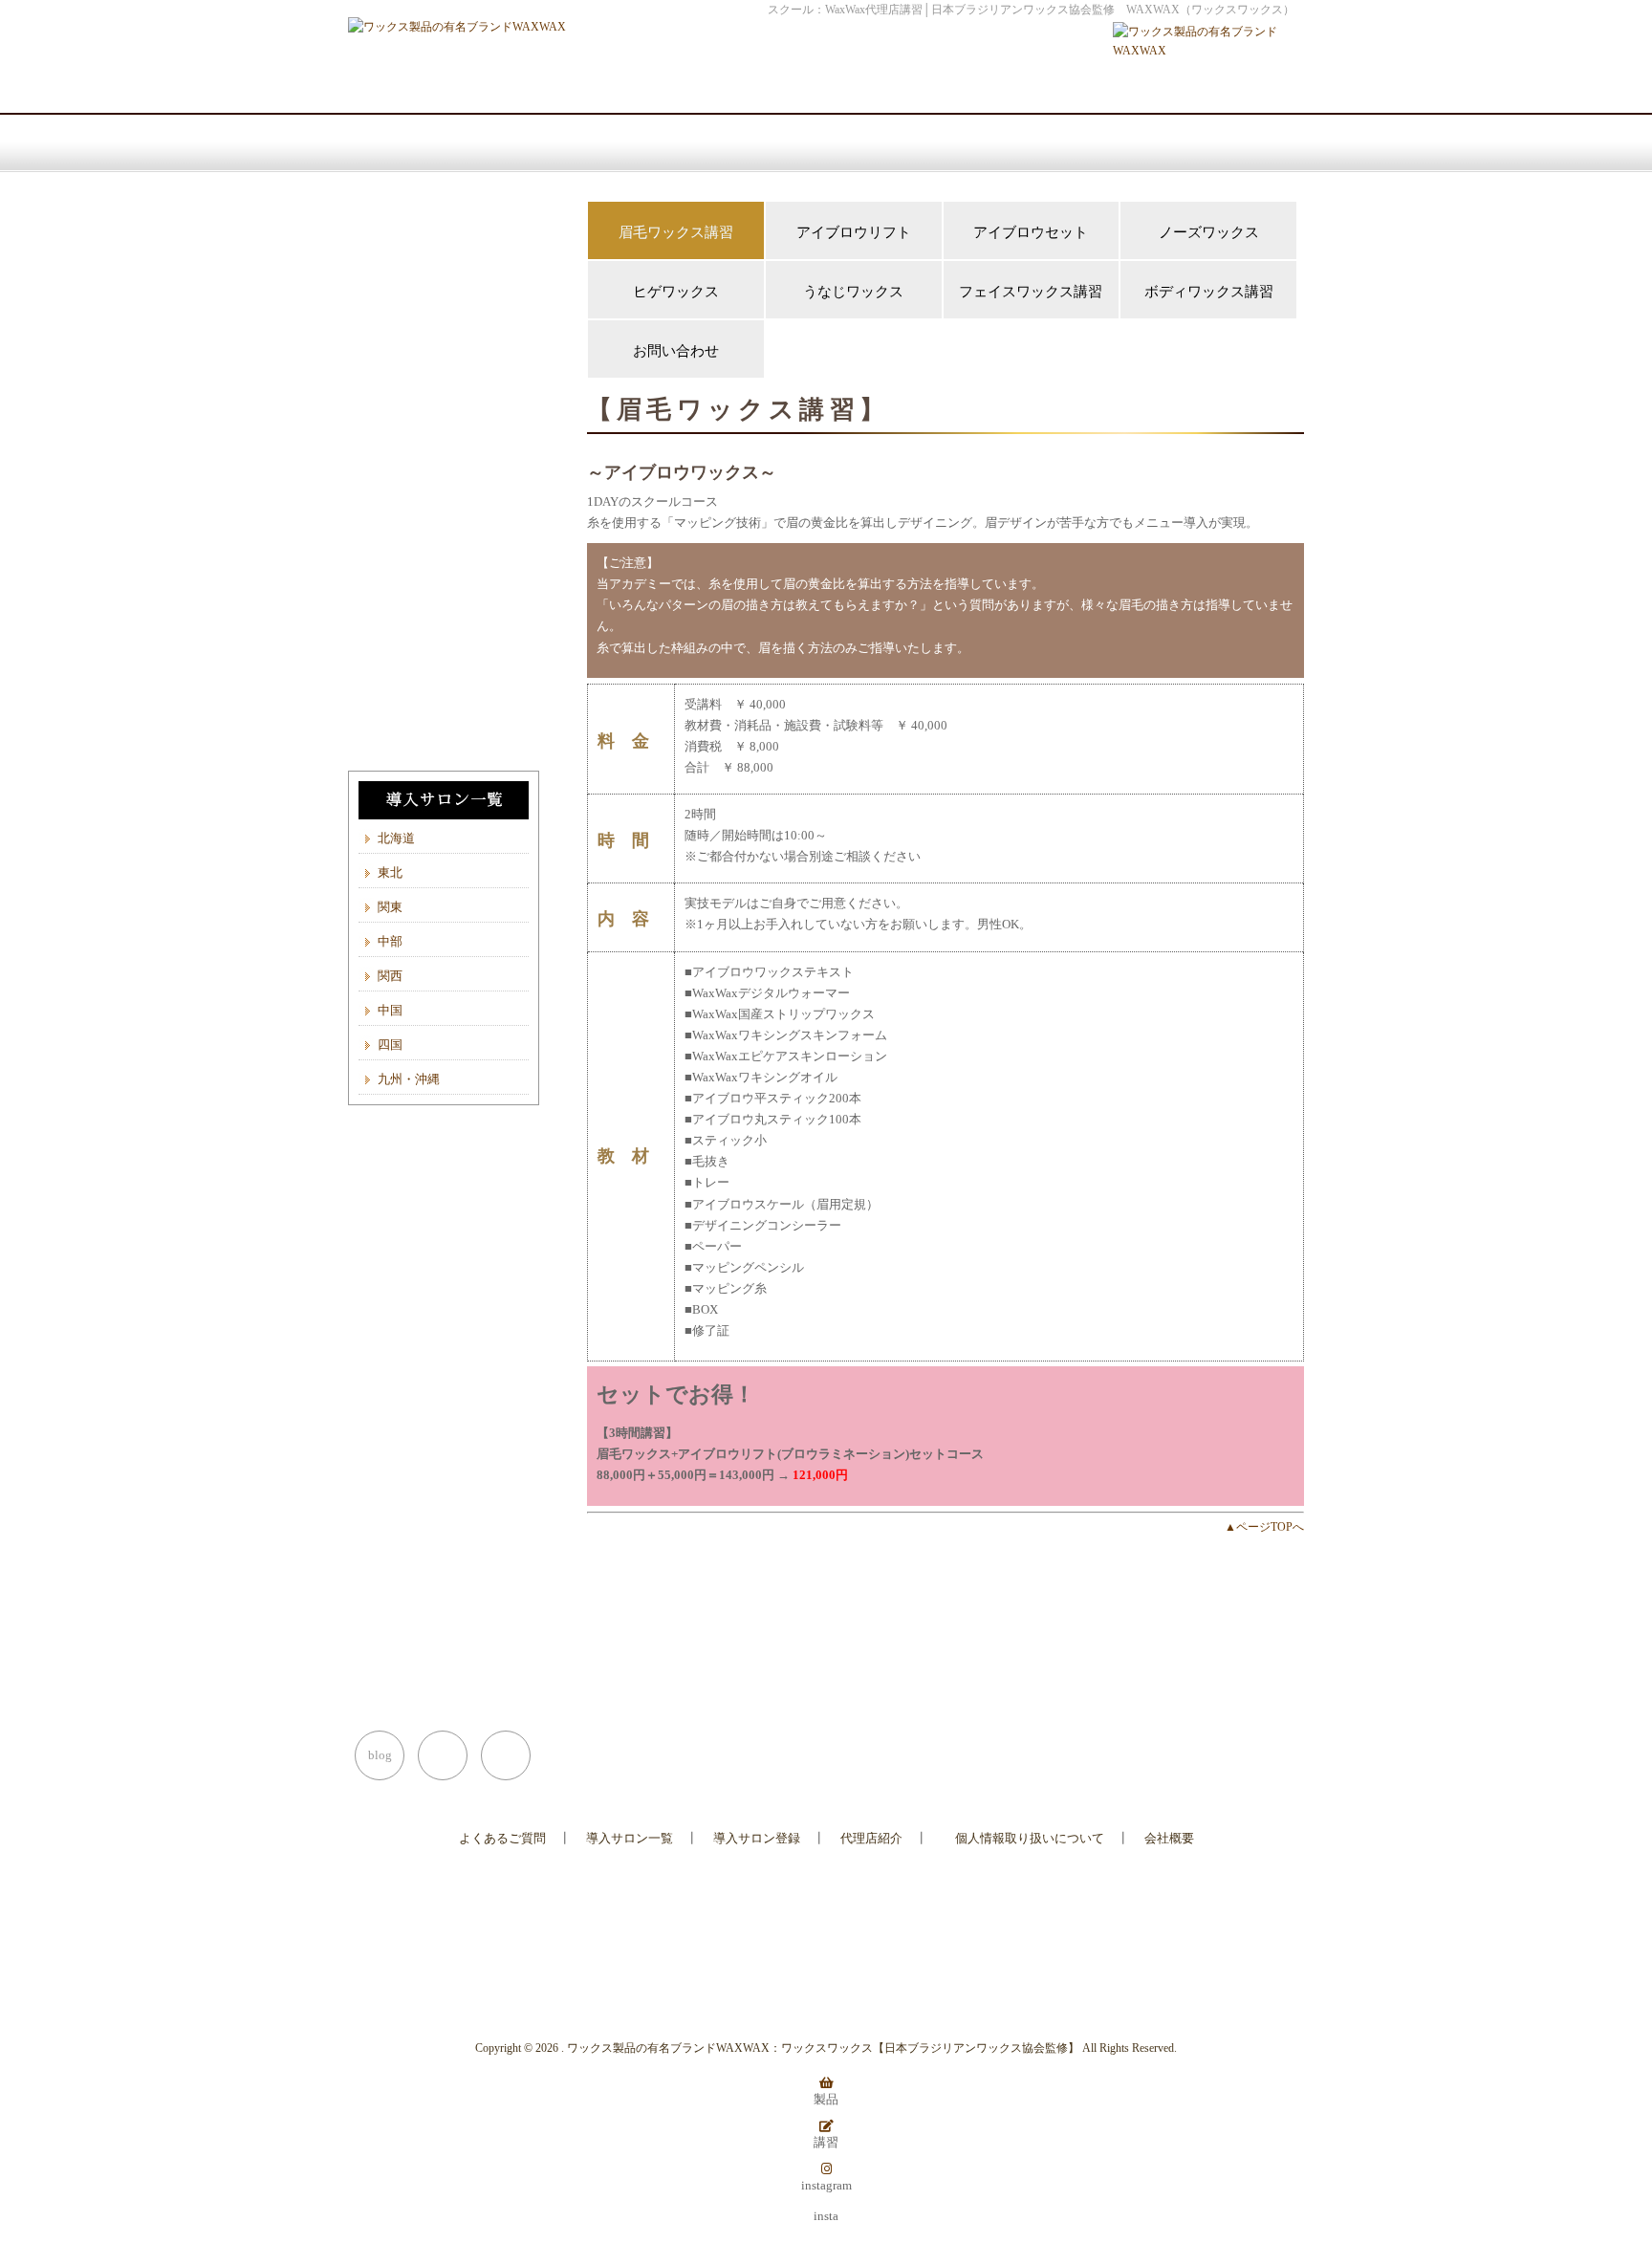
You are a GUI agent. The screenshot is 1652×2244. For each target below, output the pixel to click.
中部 (390, 941)
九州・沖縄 (409, 1079)
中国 (390, 1010)
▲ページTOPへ (1264, 1527)
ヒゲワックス (676, 292)
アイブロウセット (1031, 232)
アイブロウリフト (854, 232)
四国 (390, 1045)
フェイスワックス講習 (1031, 292)
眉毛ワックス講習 (676, 232)
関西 (390, 976)
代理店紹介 (871, 1838)
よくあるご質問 (502, 1838)
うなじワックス (853, 292)
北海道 (396, 838)
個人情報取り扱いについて (1030, 1838)
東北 (390, 872)
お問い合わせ (676, 351)
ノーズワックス (1209, 232)
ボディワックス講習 (1209, 292)
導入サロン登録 (757, 1838)
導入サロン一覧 (630, 1838)
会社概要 (1169, 1838)
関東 (390, 907)
